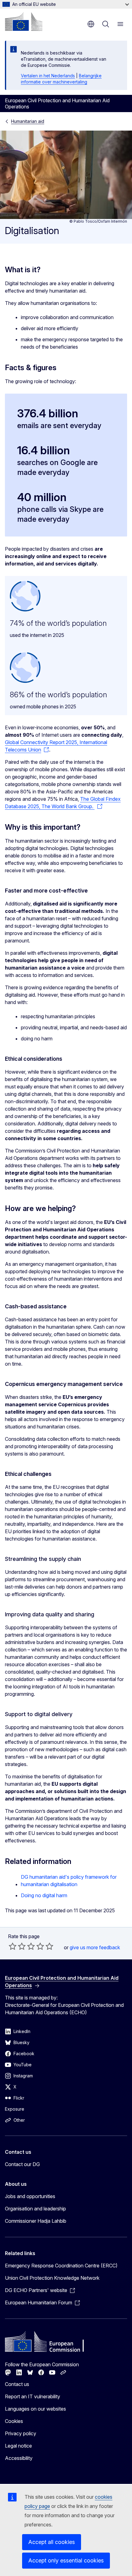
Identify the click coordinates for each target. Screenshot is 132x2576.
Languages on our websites (35, 2409)
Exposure (15, 2109)
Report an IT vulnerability (33, 2396)
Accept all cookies (52, 2542)
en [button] (91, 24)
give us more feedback (95, 1947)
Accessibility (19, 2458)
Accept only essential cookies (66, 2560)
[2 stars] (17, 1946)
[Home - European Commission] (24, 22)
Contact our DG (22, 2164)
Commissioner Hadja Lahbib (36, 2221)
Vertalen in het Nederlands (48, 76)
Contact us (17, 2384)
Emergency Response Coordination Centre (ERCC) (61, 2266)
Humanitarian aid (28, 121)
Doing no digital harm (44, 1895)
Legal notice (18, 2446)
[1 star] (13, 1946)
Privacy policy (21, 2433)
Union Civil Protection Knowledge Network (52, 2278)
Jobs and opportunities (30, 2196)
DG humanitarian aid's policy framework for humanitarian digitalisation (69, 1881)
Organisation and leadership (35, 2209)
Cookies (14, 2421)
